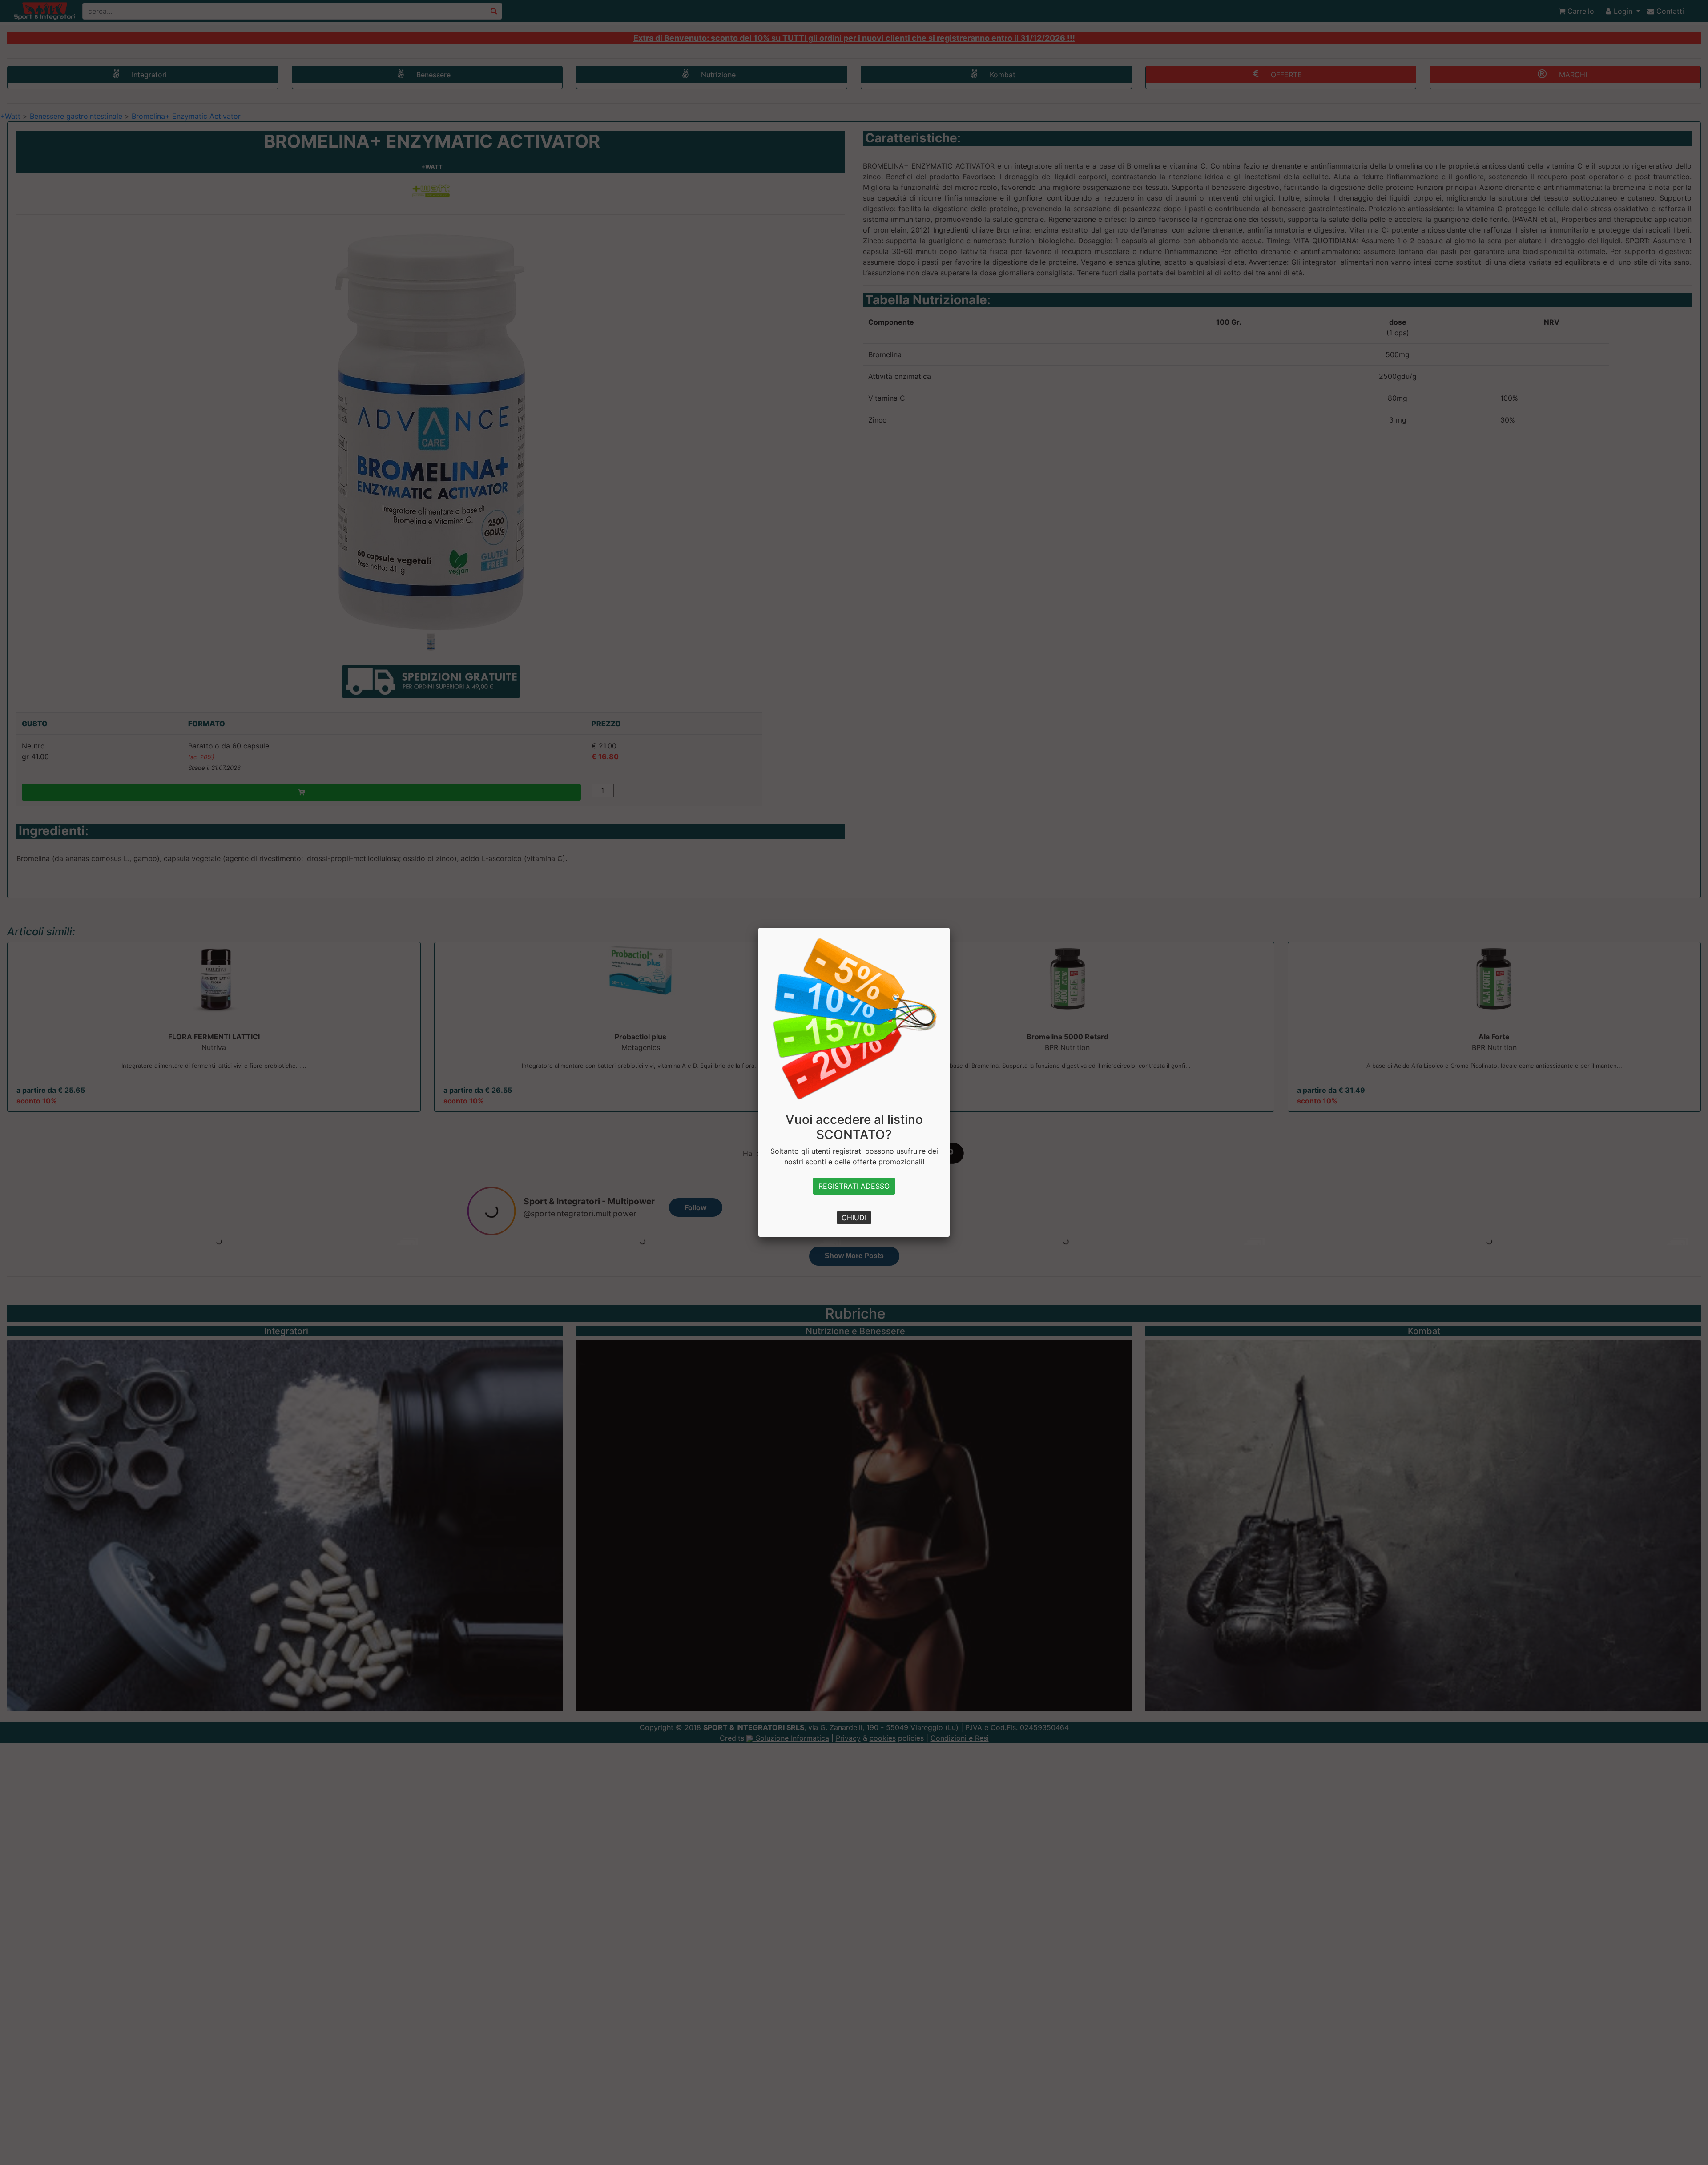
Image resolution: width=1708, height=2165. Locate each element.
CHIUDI (854, 1218)
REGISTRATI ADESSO (854, 1186)
